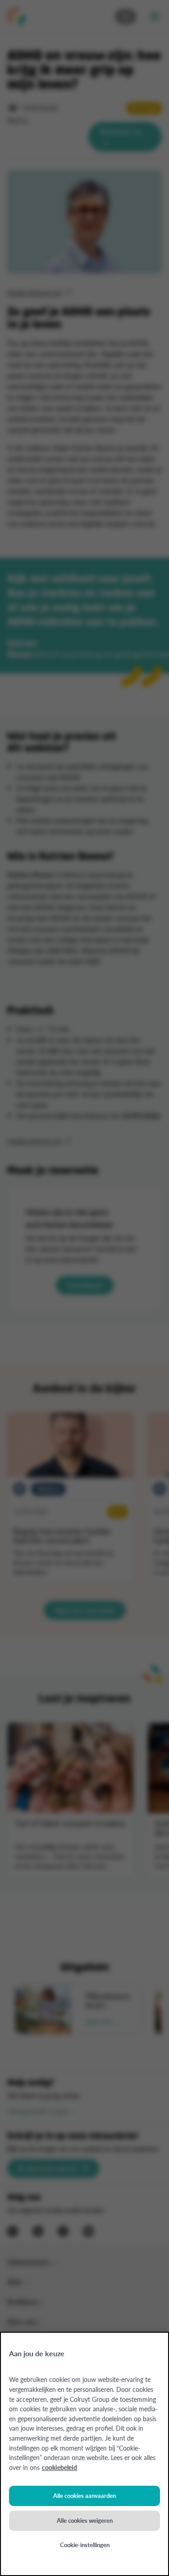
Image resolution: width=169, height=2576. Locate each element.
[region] (84, 2454)
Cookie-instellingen (85, 2545)
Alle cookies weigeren (85, 2520)
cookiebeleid (59, 2467)
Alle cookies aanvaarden (84, 2495)
